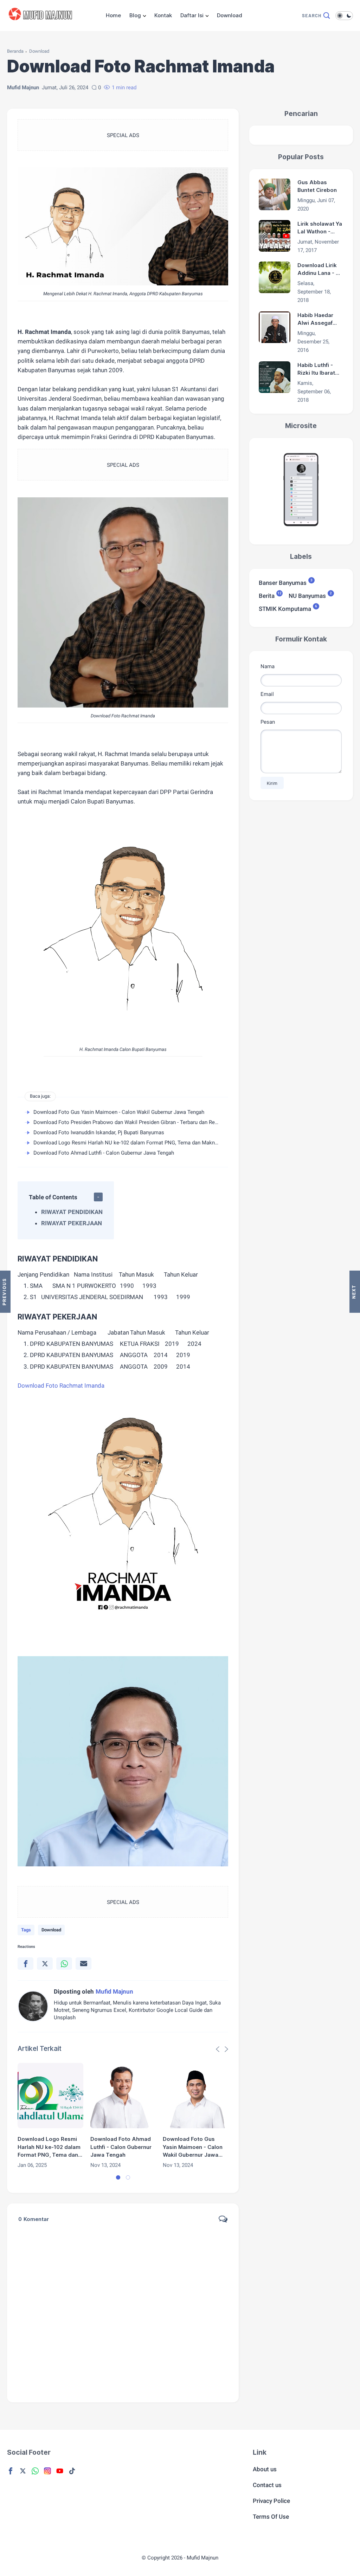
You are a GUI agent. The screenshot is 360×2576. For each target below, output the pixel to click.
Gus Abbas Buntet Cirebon (317, 186)
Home (113, 15)
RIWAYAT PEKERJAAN (72, 1223)
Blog (135, 15)
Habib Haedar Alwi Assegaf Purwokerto (315, 319)
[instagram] (47, 2471)
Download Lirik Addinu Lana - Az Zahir (320, 270)
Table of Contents (53, 1197)
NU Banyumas (307, 595)
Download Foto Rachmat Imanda (62, 1386)
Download (230, 15)
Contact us (267, 2485)
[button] (118, 2177)
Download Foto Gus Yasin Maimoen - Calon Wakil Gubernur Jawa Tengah (119, 1112)
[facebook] (25, 1964)
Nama (268, 666)
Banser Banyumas (283, 582)
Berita (267, 595)
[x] (45, 1964)
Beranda (15, 51)
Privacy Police (271, 2501)
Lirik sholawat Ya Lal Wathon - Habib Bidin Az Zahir (320, 228)
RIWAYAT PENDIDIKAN (72, 1212)
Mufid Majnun (202, 2558)
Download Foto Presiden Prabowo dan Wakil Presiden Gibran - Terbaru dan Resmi (128, 1122)
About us (265, 2469)
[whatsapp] (64, 1964)
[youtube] (60, 2471)
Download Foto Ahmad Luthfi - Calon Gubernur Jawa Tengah (104, 1153)
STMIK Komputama (285, 608)
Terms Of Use (271, 2517)
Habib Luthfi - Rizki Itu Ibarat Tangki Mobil (316, 369)
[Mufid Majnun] (42, 24)
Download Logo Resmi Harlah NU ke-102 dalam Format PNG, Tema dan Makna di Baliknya (139, 1143)
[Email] (83, 1964)
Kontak (163, 15)
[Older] (5, 1292)
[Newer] (355, 1292)
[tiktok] (72, 2471)
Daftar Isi (192, 15)
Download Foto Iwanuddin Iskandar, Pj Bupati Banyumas (99, 1132)
